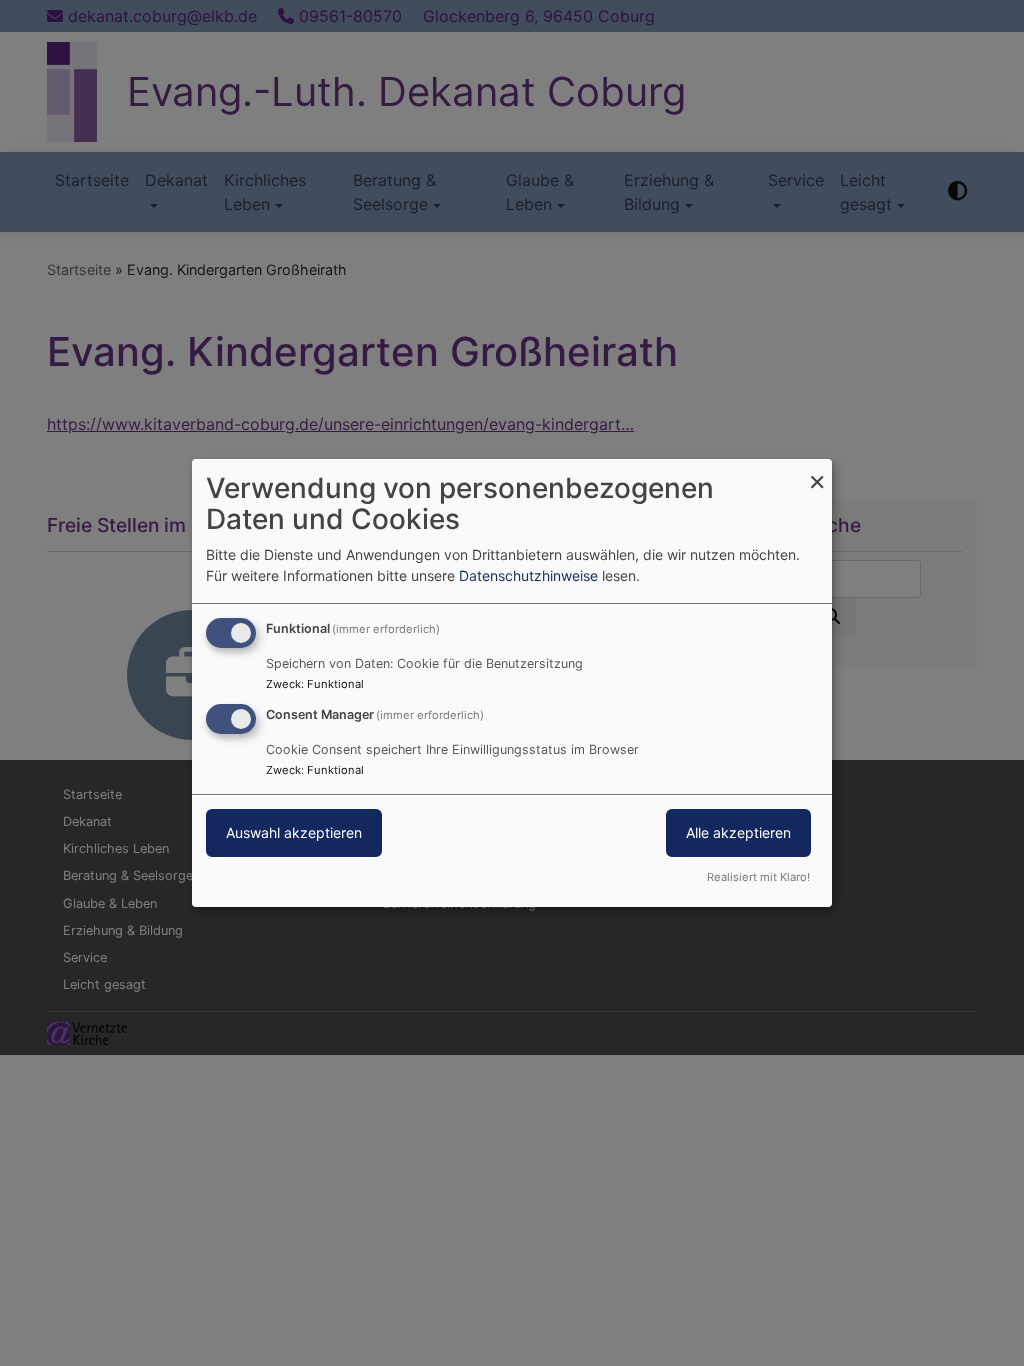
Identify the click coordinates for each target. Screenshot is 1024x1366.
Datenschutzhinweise (528, 575)
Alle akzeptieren (738, 832)
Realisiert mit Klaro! (758, 877)
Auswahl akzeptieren (294, 832)
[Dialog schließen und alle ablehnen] (817, 471)
